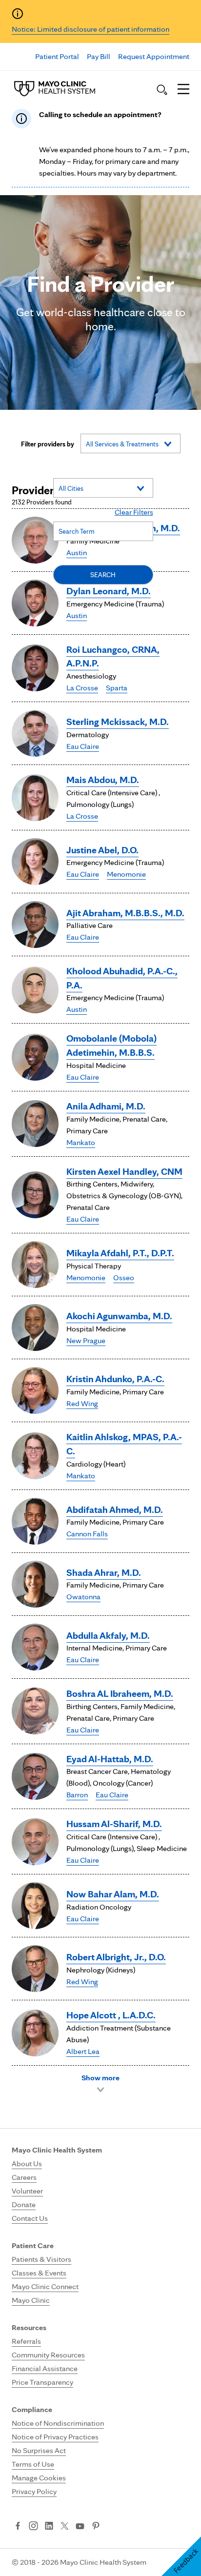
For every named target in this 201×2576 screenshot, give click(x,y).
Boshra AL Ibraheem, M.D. (120, 1693)
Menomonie (126, 874)
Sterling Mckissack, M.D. (118, 722)
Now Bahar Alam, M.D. (113, 1894)
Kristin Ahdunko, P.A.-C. (115, 1379)
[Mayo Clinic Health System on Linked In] (49, 2527)
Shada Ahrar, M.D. (104, 1572)
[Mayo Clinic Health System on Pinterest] (96, 2527)
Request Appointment (154, 56)
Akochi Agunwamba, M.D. (119, 1316)
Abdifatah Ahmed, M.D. (115, 1509)
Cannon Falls (87, 1534)
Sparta (117, 688)
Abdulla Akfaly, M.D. (108, 1635)
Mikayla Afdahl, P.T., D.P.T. (120, 1253)
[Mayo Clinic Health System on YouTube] (80, 2526)
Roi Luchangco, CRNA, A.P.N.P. (113, 656)
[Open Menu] (183, 90)
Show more (100, 2078)
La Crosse (82, 688)
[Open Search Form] (162, 90)
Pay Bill (99, 56)
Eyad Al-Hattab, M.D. (110, 1759)
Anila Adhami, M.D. (106, 1106)
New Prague (86, 1340)
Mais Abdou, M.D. (103, 780)
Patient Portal (57, 56)
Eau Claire (83, 746)
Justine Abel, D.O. (102, 850)
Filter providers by (48, 444)
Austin (77, 615)
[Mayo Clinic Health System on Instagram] (33, 2527)
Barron (77, 1795)
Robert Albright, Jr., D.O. (116, 1957)
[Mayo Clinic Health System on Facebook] (18, 2527)
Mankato (81, 1142)
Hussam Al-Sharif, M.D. (114, 1824)
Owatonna (83, 1597)
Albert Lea (83, 2051)
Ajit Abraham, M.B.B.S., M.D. (125, 913)
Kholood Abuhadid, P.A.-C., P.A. (122, 978)
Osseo (124, 1278)
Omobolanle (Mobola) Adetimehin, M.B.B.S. (111, 1045)
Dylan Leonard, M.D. (109, 591)
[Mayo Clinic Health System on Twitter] (65, 2527)
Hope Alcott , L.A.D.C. (111, 2015)
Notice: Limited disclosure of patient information (90, 29)
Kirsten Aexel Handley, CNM (124, 1171)
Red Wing (82, 1403)
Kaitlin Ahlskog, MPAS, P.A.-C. (124, 1444)
